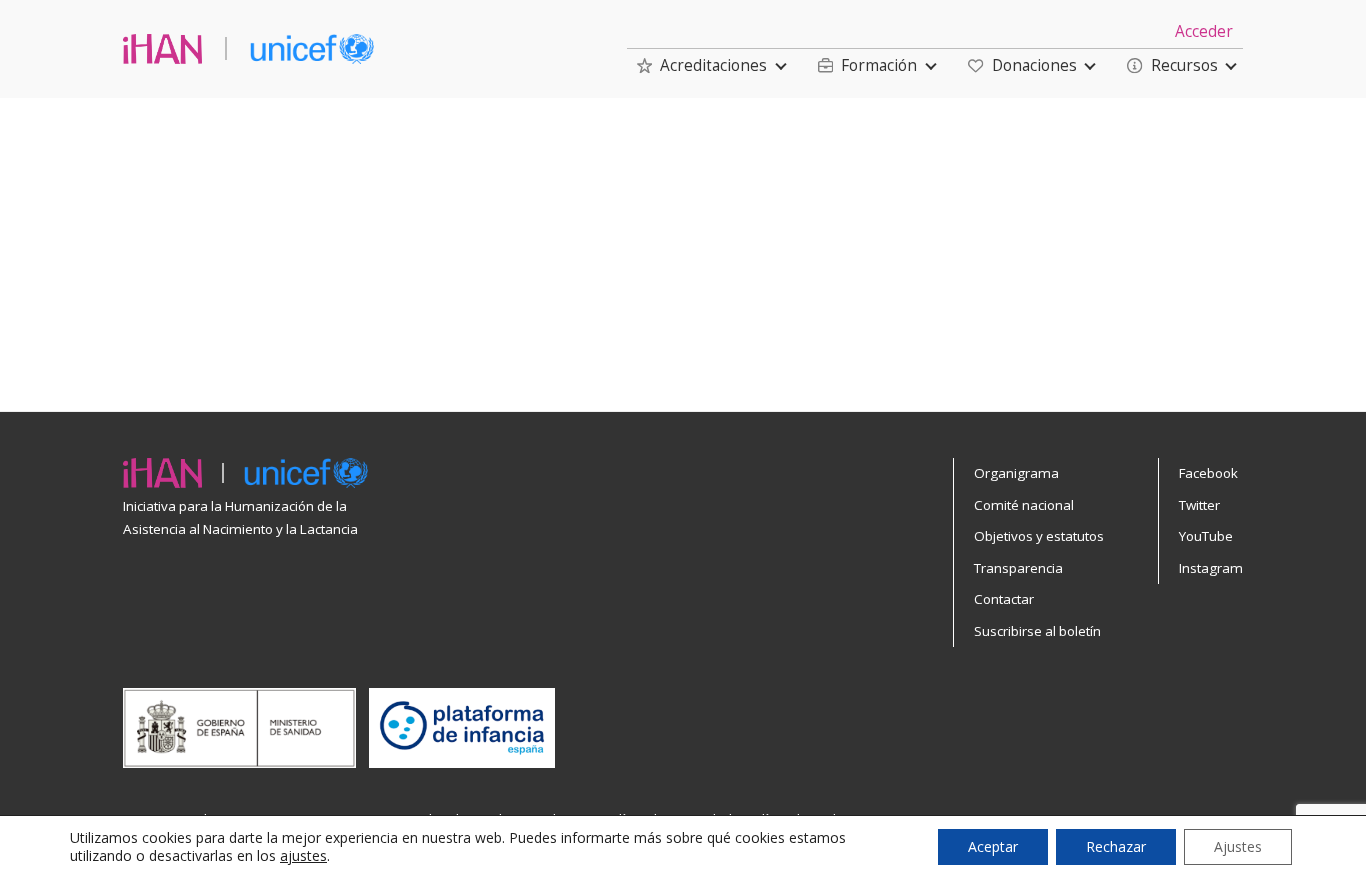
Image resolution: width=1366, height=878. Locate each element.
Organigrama (1016, 473)
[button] (702, 65)
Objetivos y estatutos (1039, 536)
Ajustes (1238, 846)
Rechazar (1116, 846)
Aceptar (993, 846)
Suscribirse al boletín (1037, 631)
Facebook (1208, 473)
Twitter (1199, 505)
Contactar (1004, 599)
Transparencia (1018, 568)
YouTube (1206, 536)
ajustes (303, 856)
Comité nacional (1024, 505)
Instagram (1211, 568)
